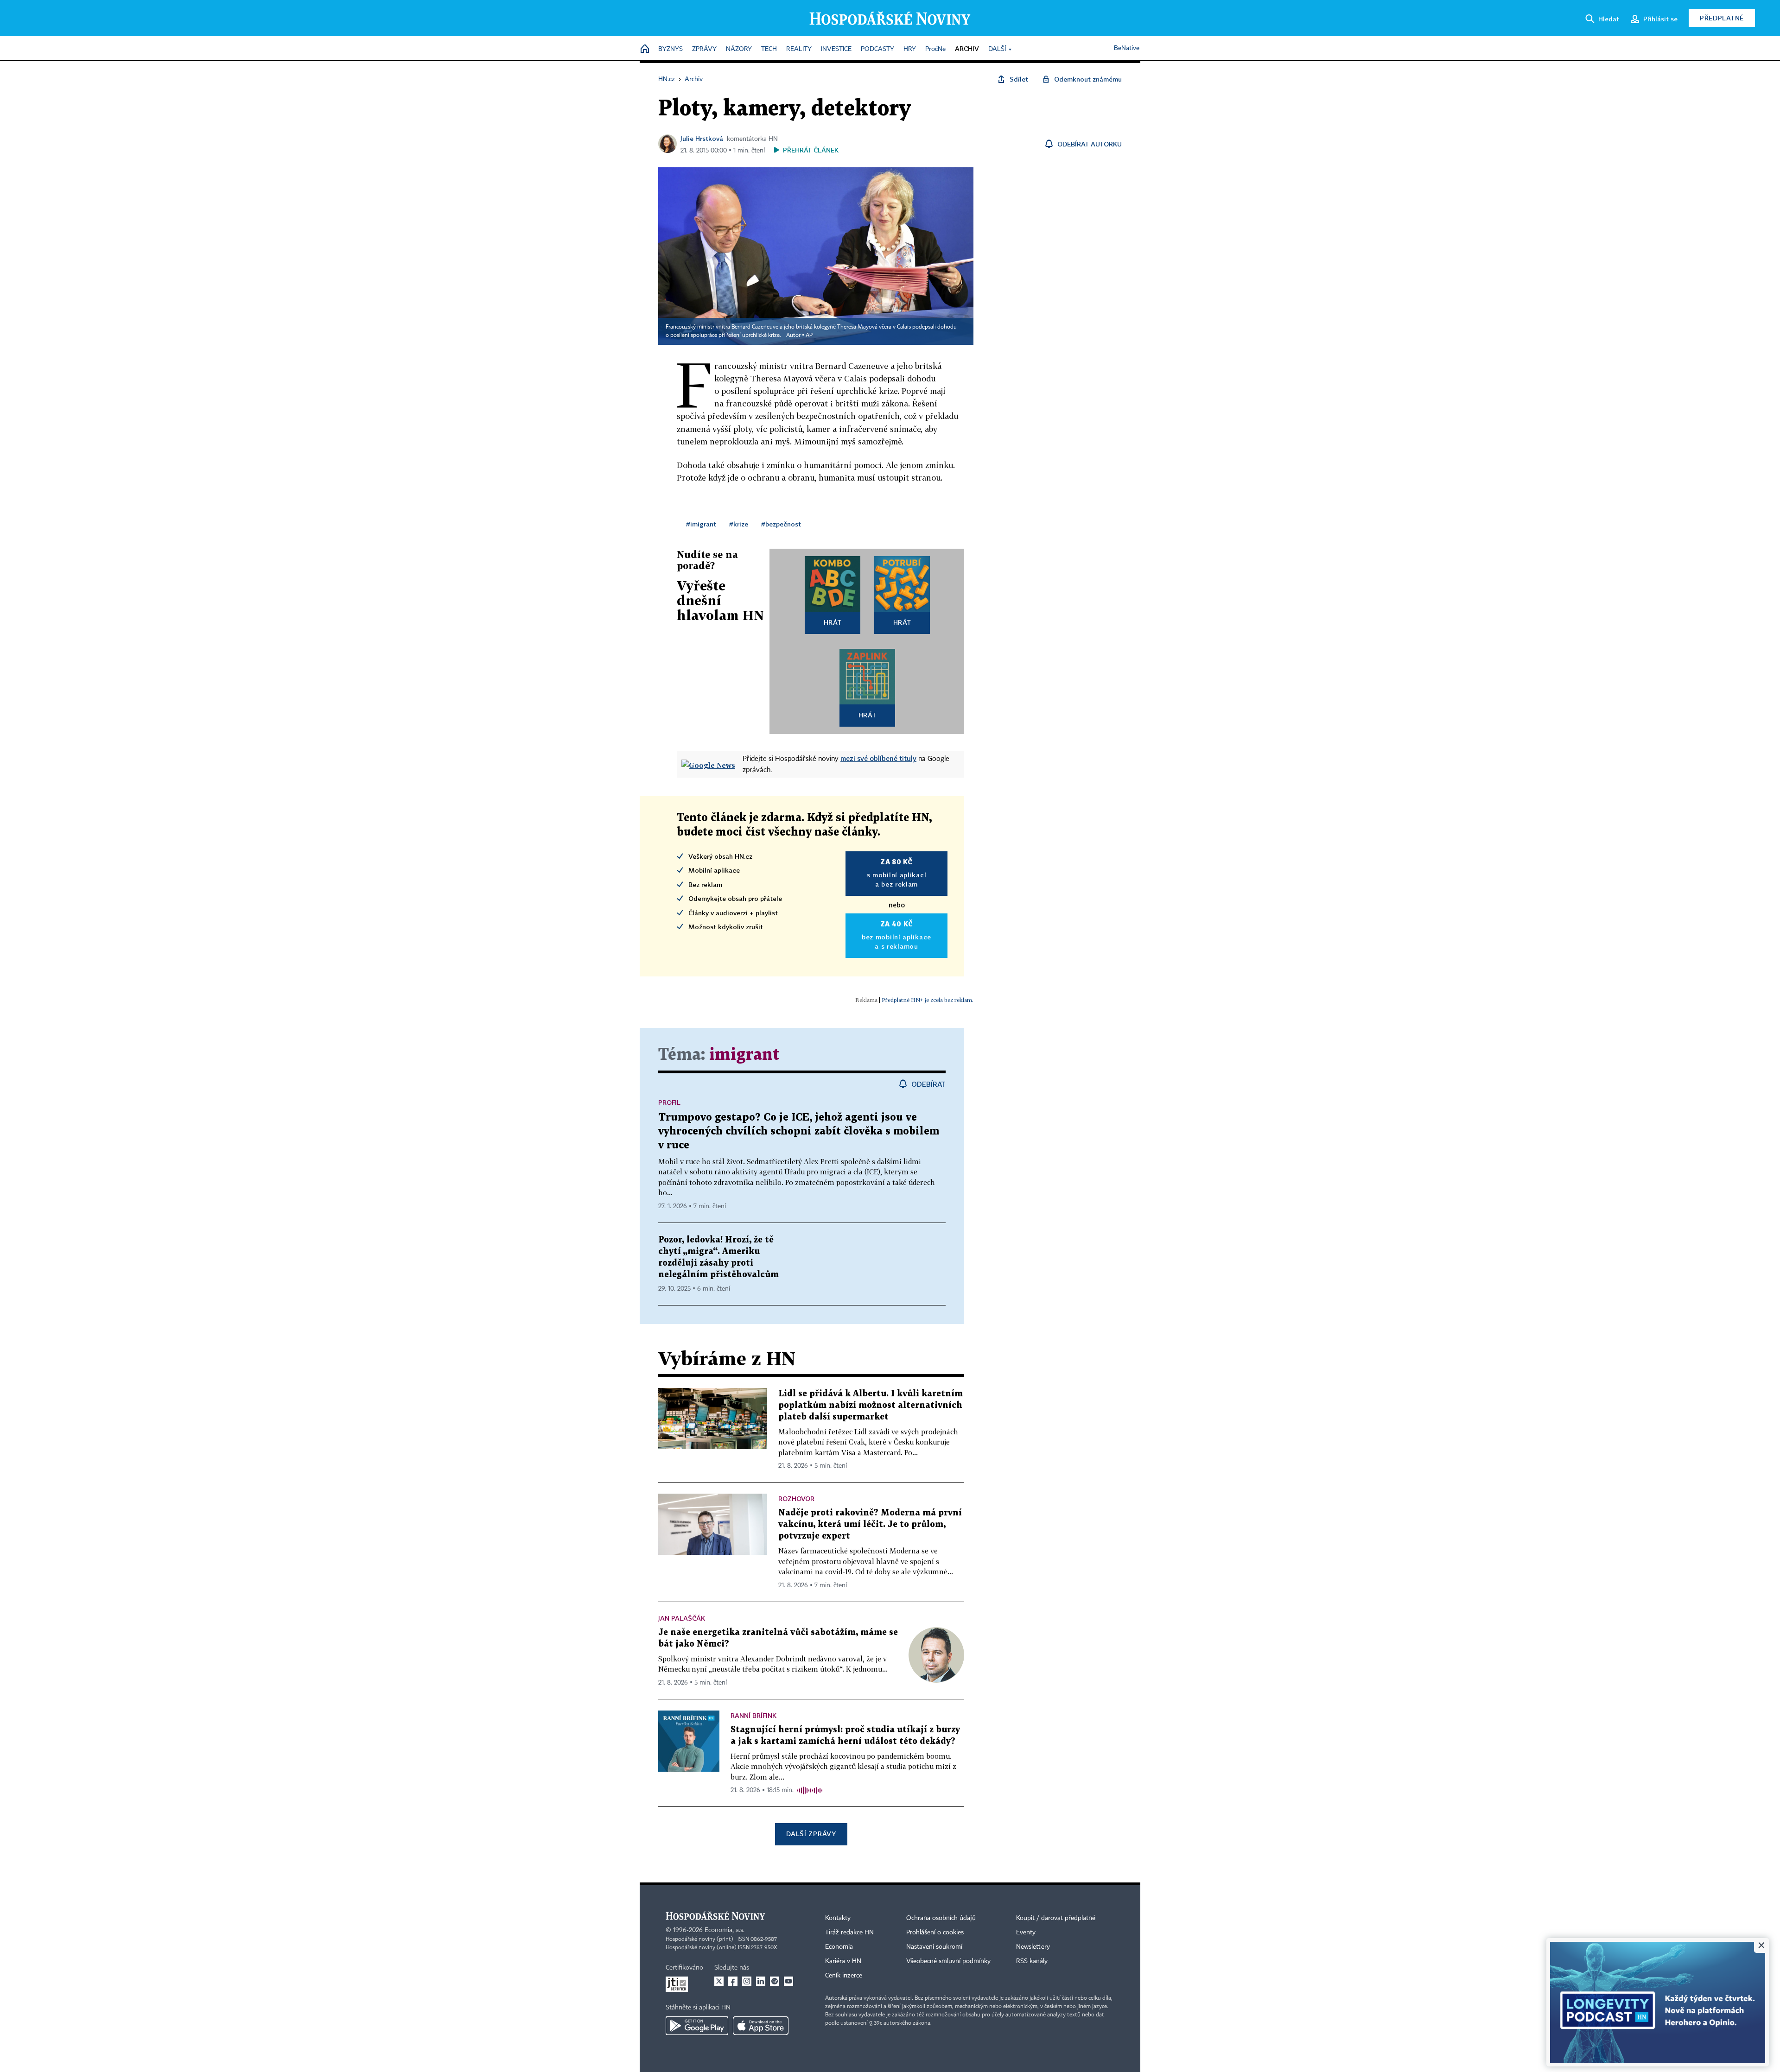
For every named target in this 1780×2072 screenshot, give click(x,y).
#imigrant (701, 524)
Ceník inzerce (844, 1976)
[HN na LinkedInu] (761, 1981)
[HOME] (645, 49)
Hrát (833, 622)
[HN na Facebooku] (733, 1981)
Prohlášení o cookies (935, 1933)
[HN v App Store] (761, 2026)
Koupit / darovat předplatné (1056, 1918)
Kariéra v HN (843, 1961)
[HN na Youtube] (788, 1981)
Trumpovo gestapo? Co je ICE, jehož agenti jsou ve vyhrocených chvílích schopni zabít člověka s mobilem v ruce (799, 1131)
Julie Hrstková (702, 138)
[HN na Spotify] (775, 1981)
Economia (839, 1947)
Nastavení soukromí (934, 1947)
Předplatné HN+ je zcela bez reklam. (928, 1000)
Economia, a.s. (725, 1930)
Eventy (1026, 1933)
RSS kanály (1032, 1961)
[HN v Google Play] (697, 2026)
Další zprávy (811, 1834)
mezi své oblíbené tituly (878, 758)
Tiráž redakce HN (849, 1933)
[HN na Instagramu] (747, 1981)
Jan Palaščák (682, 1618)
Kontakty (838, 1918)
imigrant (744, 1055)
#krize (739, 524)
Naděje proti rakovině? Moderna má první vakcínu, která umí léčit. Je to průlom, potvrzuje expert (870, 1524)
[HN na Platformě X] (719, 1981)
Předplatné (1722, 18)
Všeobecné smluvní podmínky (948, 1961)
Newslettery (1033, 1947)
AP (809, 336)
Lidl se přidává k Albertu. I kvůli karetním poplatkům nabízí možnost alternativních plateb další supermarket (871, 1405)
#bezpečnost (781, 524)
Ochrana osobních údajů (941, 1918)
